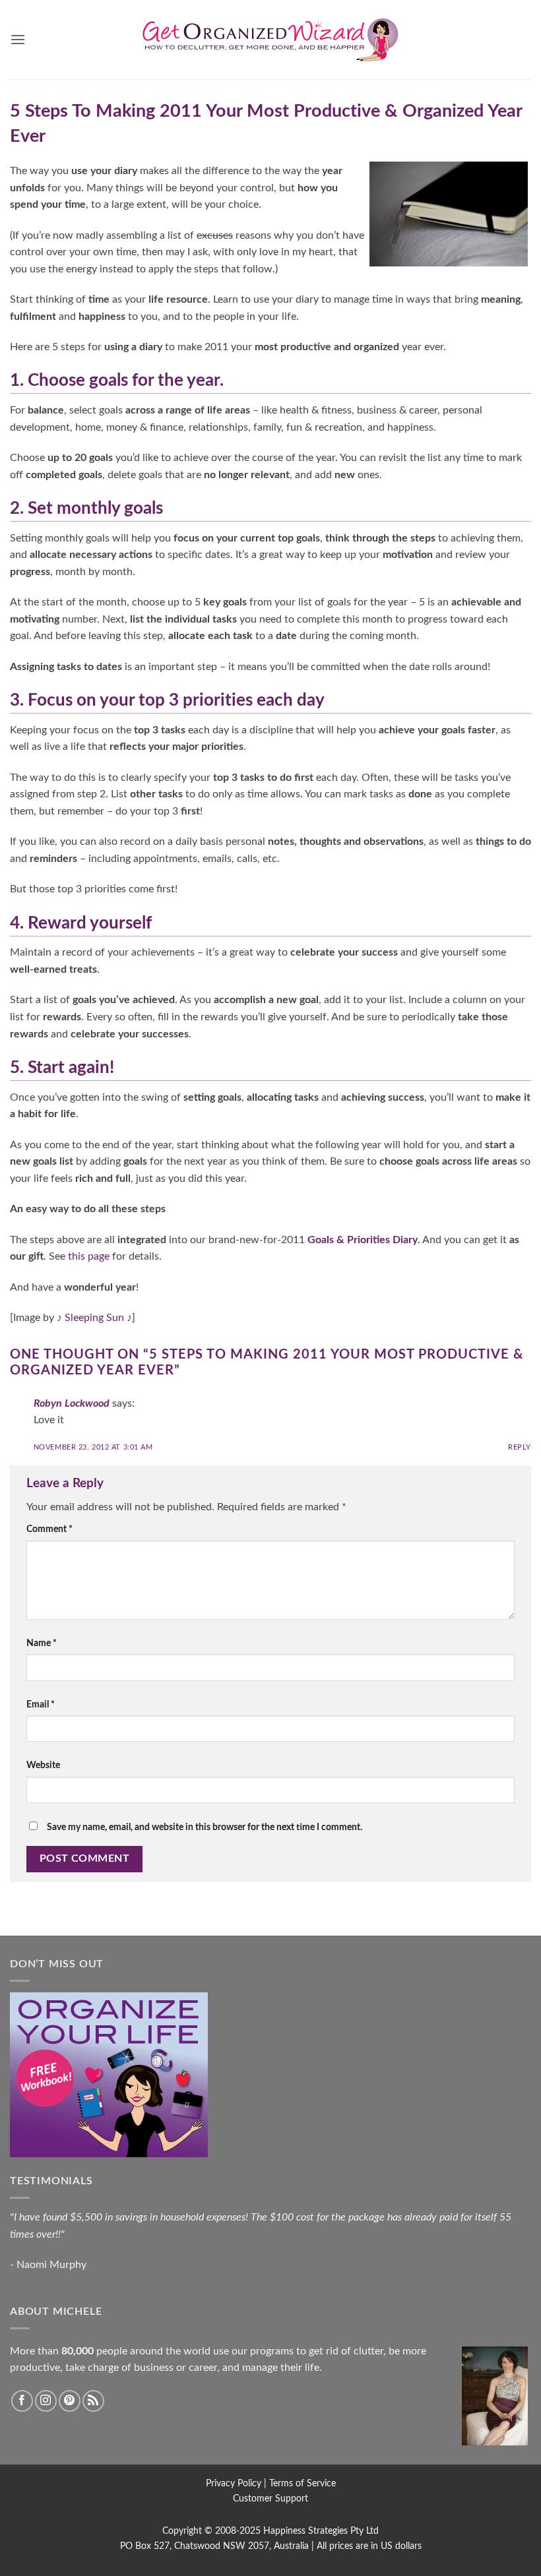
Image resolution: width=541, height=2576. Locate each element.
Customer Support (270, 2499)
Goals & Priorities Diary (363, 1240)
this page (89, 1256)
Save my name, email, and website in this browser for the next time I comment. (205, 1827)
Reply (520, 1447)
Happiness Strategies (305, 2531)
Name (42, 1643)
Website (43, 1765)
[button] (18, 39)
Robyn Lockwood (72, 1403)
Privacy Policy (234, 2483)
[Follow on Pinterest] (70, 2401)
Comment (49, 1529)
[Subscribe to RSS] (93, 2401)
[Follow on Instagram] (46, 2401)
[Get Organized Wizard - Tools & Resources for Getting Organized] (270, 40)
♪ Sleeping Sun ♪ (94, 1318)
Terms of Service (302, 2483)
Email (41, 1704)
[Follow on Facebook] (22, 2401)
